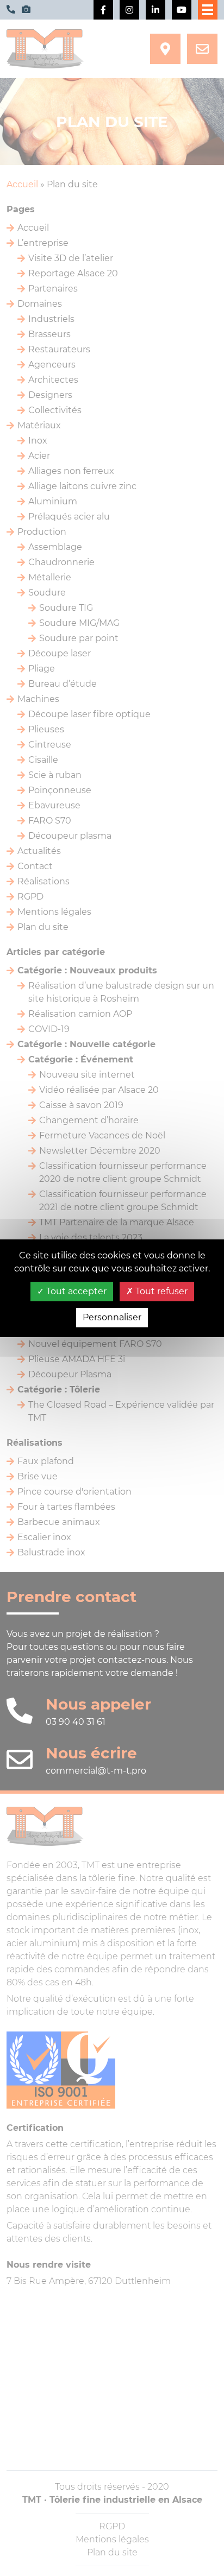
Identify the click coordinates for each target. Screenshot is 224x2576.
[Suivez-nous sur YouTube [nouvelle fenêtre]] (182, 10)
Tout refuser (160, 1291)
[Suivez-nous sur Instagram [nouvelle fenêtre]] (129, 10)
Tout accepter (75, 1291)
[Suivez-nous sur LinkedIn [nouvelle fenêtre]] (155, 10)
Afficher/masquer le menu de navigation (208, 10)
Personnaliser (112, 1317)
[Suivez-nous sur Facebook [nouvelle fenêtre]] (103, 10)
